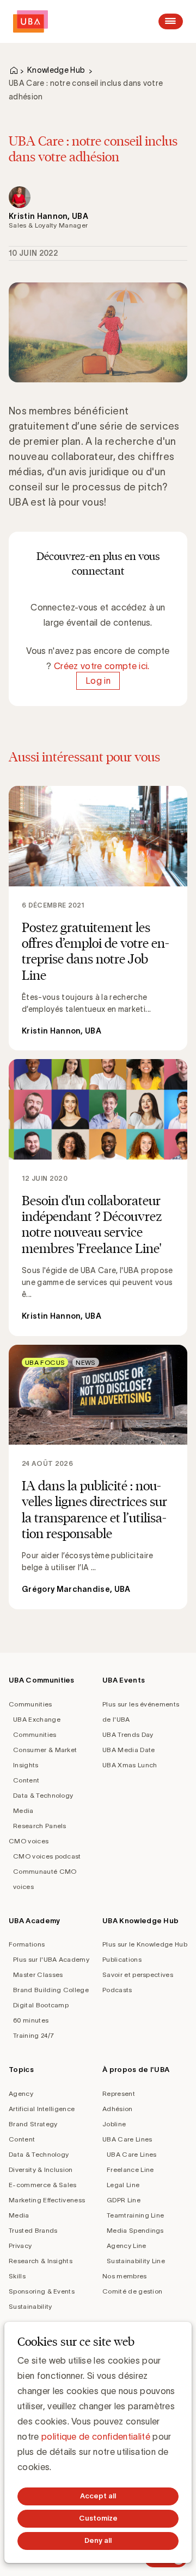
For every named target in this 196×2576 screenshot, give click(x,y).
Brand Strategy (33, 2124)
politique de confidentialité (96, 2436)
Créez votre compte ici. (102, 666)
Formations (27, 1944)
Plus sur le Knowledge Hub (145, 1944)
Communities (30, 1704)
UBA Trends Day (128, 1734)
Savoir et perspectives (138, 1974)
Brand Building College (51, 1990)
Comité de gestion (132, 2291)
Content (26, 1780)
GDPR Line (124, 2200)
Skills (17, 2276)
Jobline (114, 2124)
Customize (98, 2518)
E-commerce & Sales (43, 2185)
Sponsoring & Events (42, 2291)
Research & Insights (41, 2261)
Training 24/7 (33, 2035)
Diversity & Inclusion (41, 2169)
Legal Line (123, 2185)
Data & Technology (43, 1795)
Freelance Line (130, 2169)
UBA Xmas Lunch (130, 1765)
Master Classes (38, 1974)
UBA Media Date (128, 1750)
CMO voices (29, 1841)
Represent (119, 2093)
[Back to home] (30, 21)
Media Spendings (135, 2230)
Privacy (20, 2246)
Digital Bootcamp (41, 2005)
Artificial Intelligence (42, 2109)
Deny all (98, 2540)
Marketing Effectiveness (47, 2200)
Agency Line (127, 2246)
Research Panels (40, 1826)
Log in (98, 681)
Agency (21, 2093)
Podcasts (117, 1990)
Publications (122, 1959)
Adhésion (118, 2109)
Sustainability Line (136, 2261)
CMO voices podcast (47, 1856)
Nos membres (125, 2276)
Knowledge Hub (56, 70)
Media (23, 1810)
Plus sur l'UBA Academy (51, 1959)
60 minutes (31, 2020)
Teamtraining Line (135, 2215)
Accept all (98, 2496)
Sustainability (30, 2306)
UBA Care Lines (127, 2139)
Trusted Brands (33, 2230)
